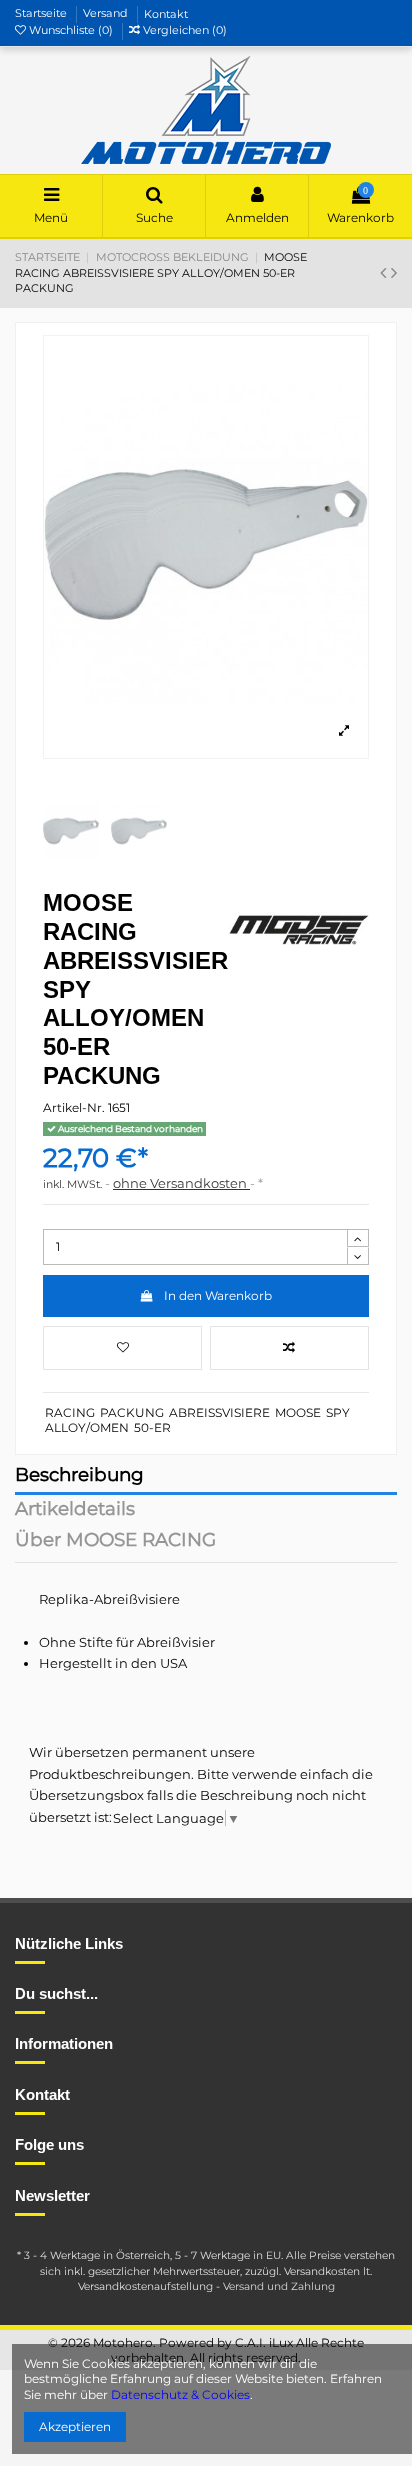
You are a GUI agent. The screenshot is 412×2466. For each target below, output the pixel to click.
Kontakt (166, 14)
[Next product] (394, 273)
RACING (70, 1412)
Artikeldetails (75, 1510)
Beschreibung (79, 1476)
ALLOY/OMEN (87, 1427)
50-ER (152, 1427)
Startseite (42, 14)
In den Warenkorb (218, 1295)
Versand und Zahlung (279, 2286)
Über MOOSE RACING (115, 1541)
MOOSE (298, 1412)
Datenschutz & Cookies (180, 2394)
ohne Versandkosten (181, 1183)
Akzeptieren (75, 2426)
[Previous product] (385, 273)
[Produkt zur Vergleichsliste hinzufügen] (289, 1348)
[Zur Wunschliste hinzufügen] (122, 1348)
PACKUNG (132, 1412)
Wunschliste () (71, 30)
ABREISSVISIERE (219, 1412)
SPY (338, 1412)
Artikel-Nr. (74, 1107)
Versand (107, 14)
